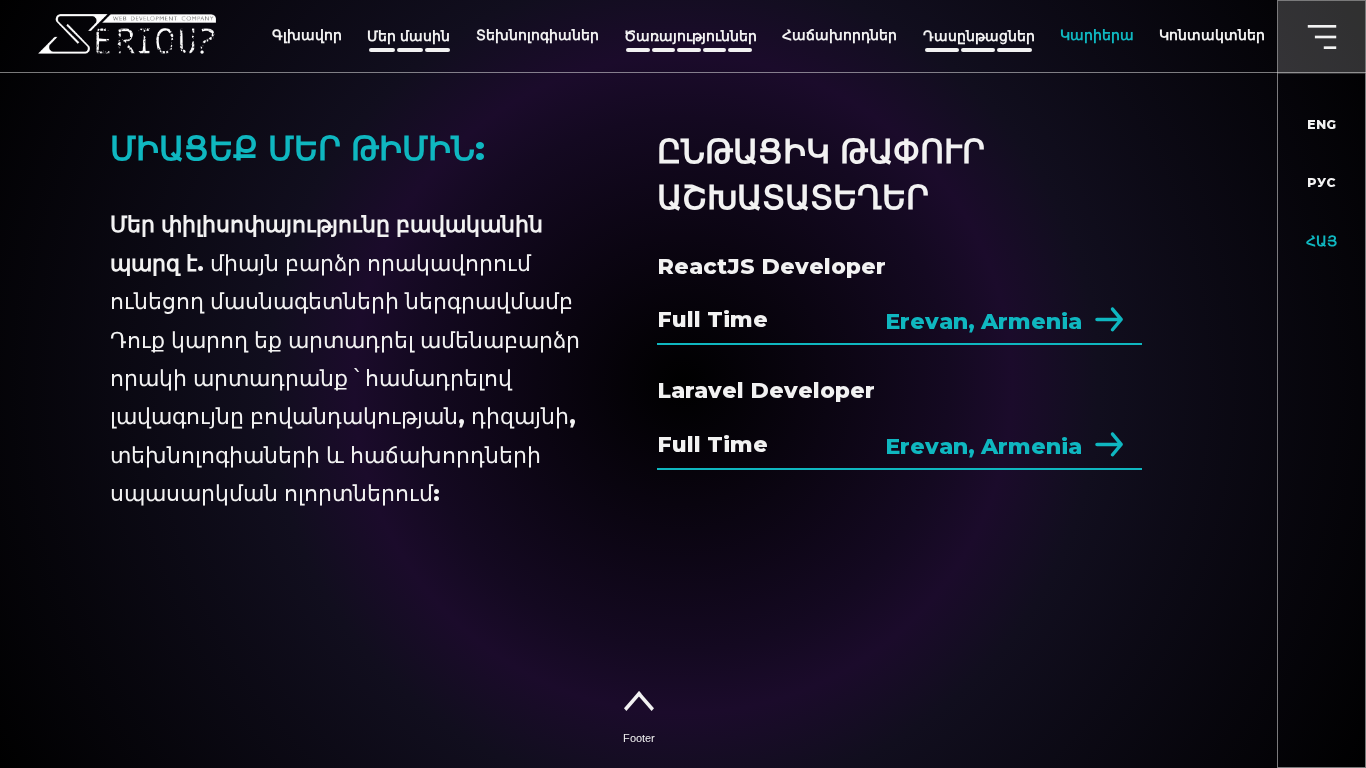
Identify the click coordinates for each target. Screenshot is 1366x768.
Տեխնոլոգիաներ (537, 36)
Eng (1321, 124)
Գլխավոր (307, 36)
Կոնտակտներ (1212, 36)
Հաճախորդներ (839, 36)
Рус (1321, 182)
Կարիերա (1097, 36)
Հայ (1321, 241)
